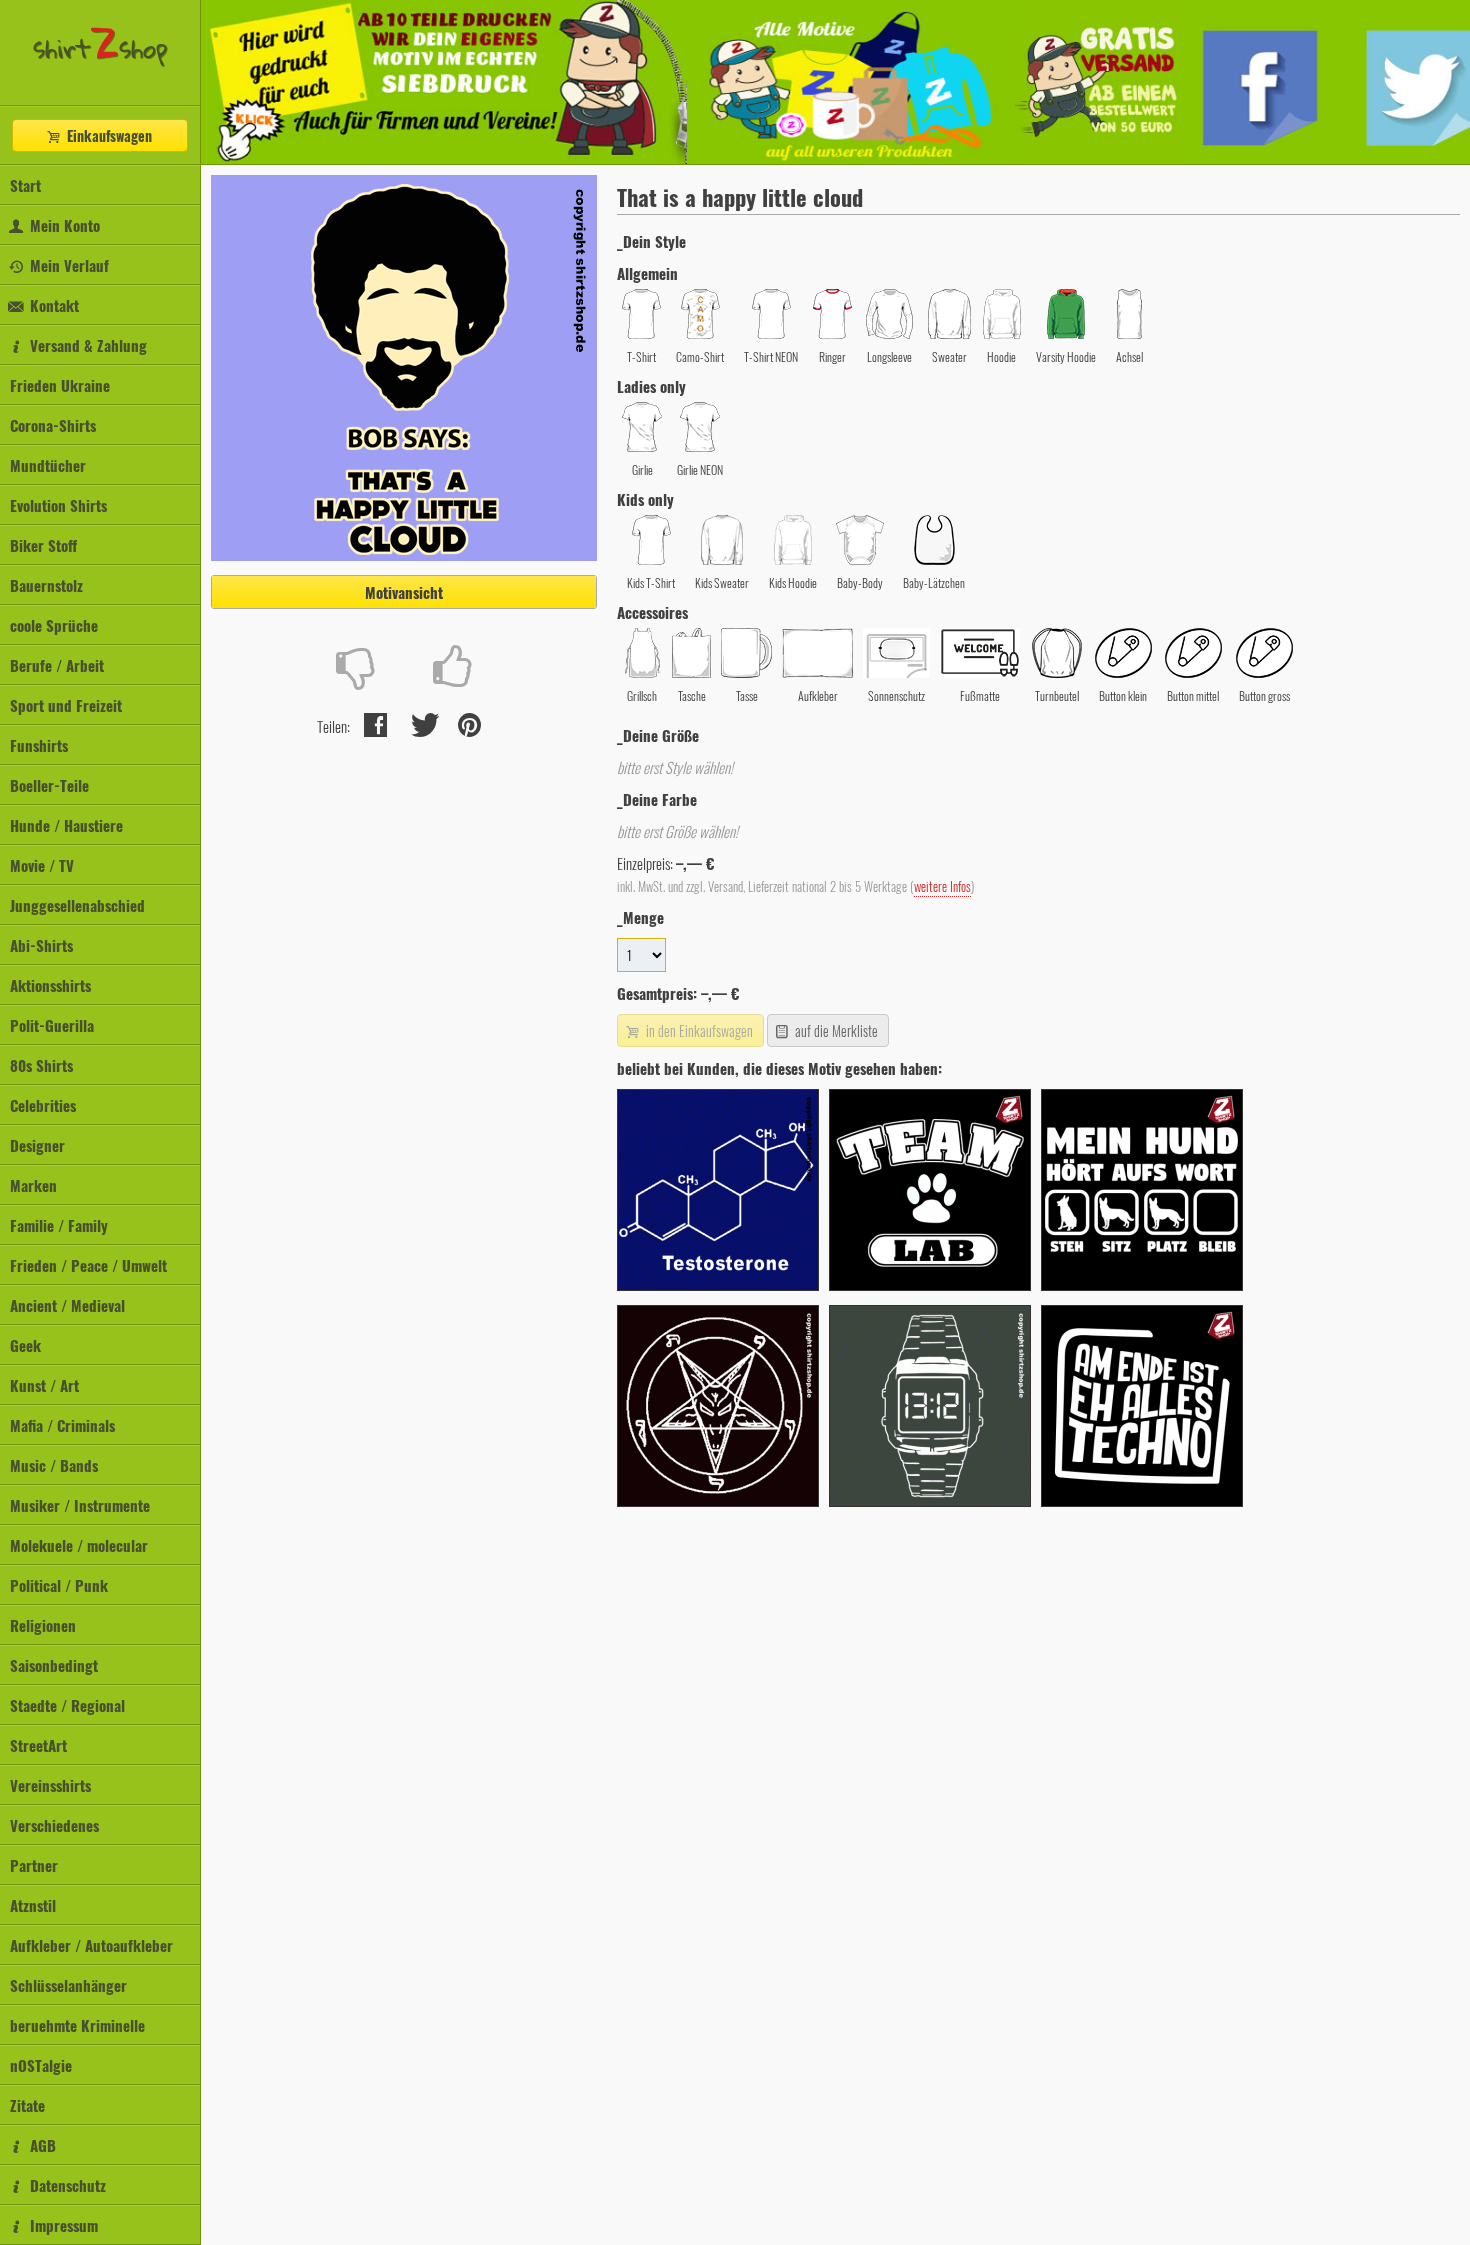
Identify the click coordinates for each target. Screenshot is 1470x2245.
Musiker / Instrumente (80, 1505)
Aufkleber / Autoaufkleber (91, 1945)
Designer (37, 1145)
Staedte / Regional (67, 1705)
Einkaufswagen (107, 135)
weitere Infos (942, 886)
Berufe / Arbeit (57, 665)
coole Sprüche (54, 625)
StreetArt (38, 1745)
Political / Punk (59, 1585)
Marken (33, 1185)
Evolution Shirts (58, 505)
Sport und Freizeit (66, 705)
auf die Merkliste (835, 1030)
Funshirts (39, 745)
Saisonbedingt (54, 1665)
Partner (34, 1865)
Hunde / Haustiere (66, 825)
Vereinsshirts (50, 1785)
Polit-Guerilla (52, 1025)
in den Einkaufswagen (698, 1030)
